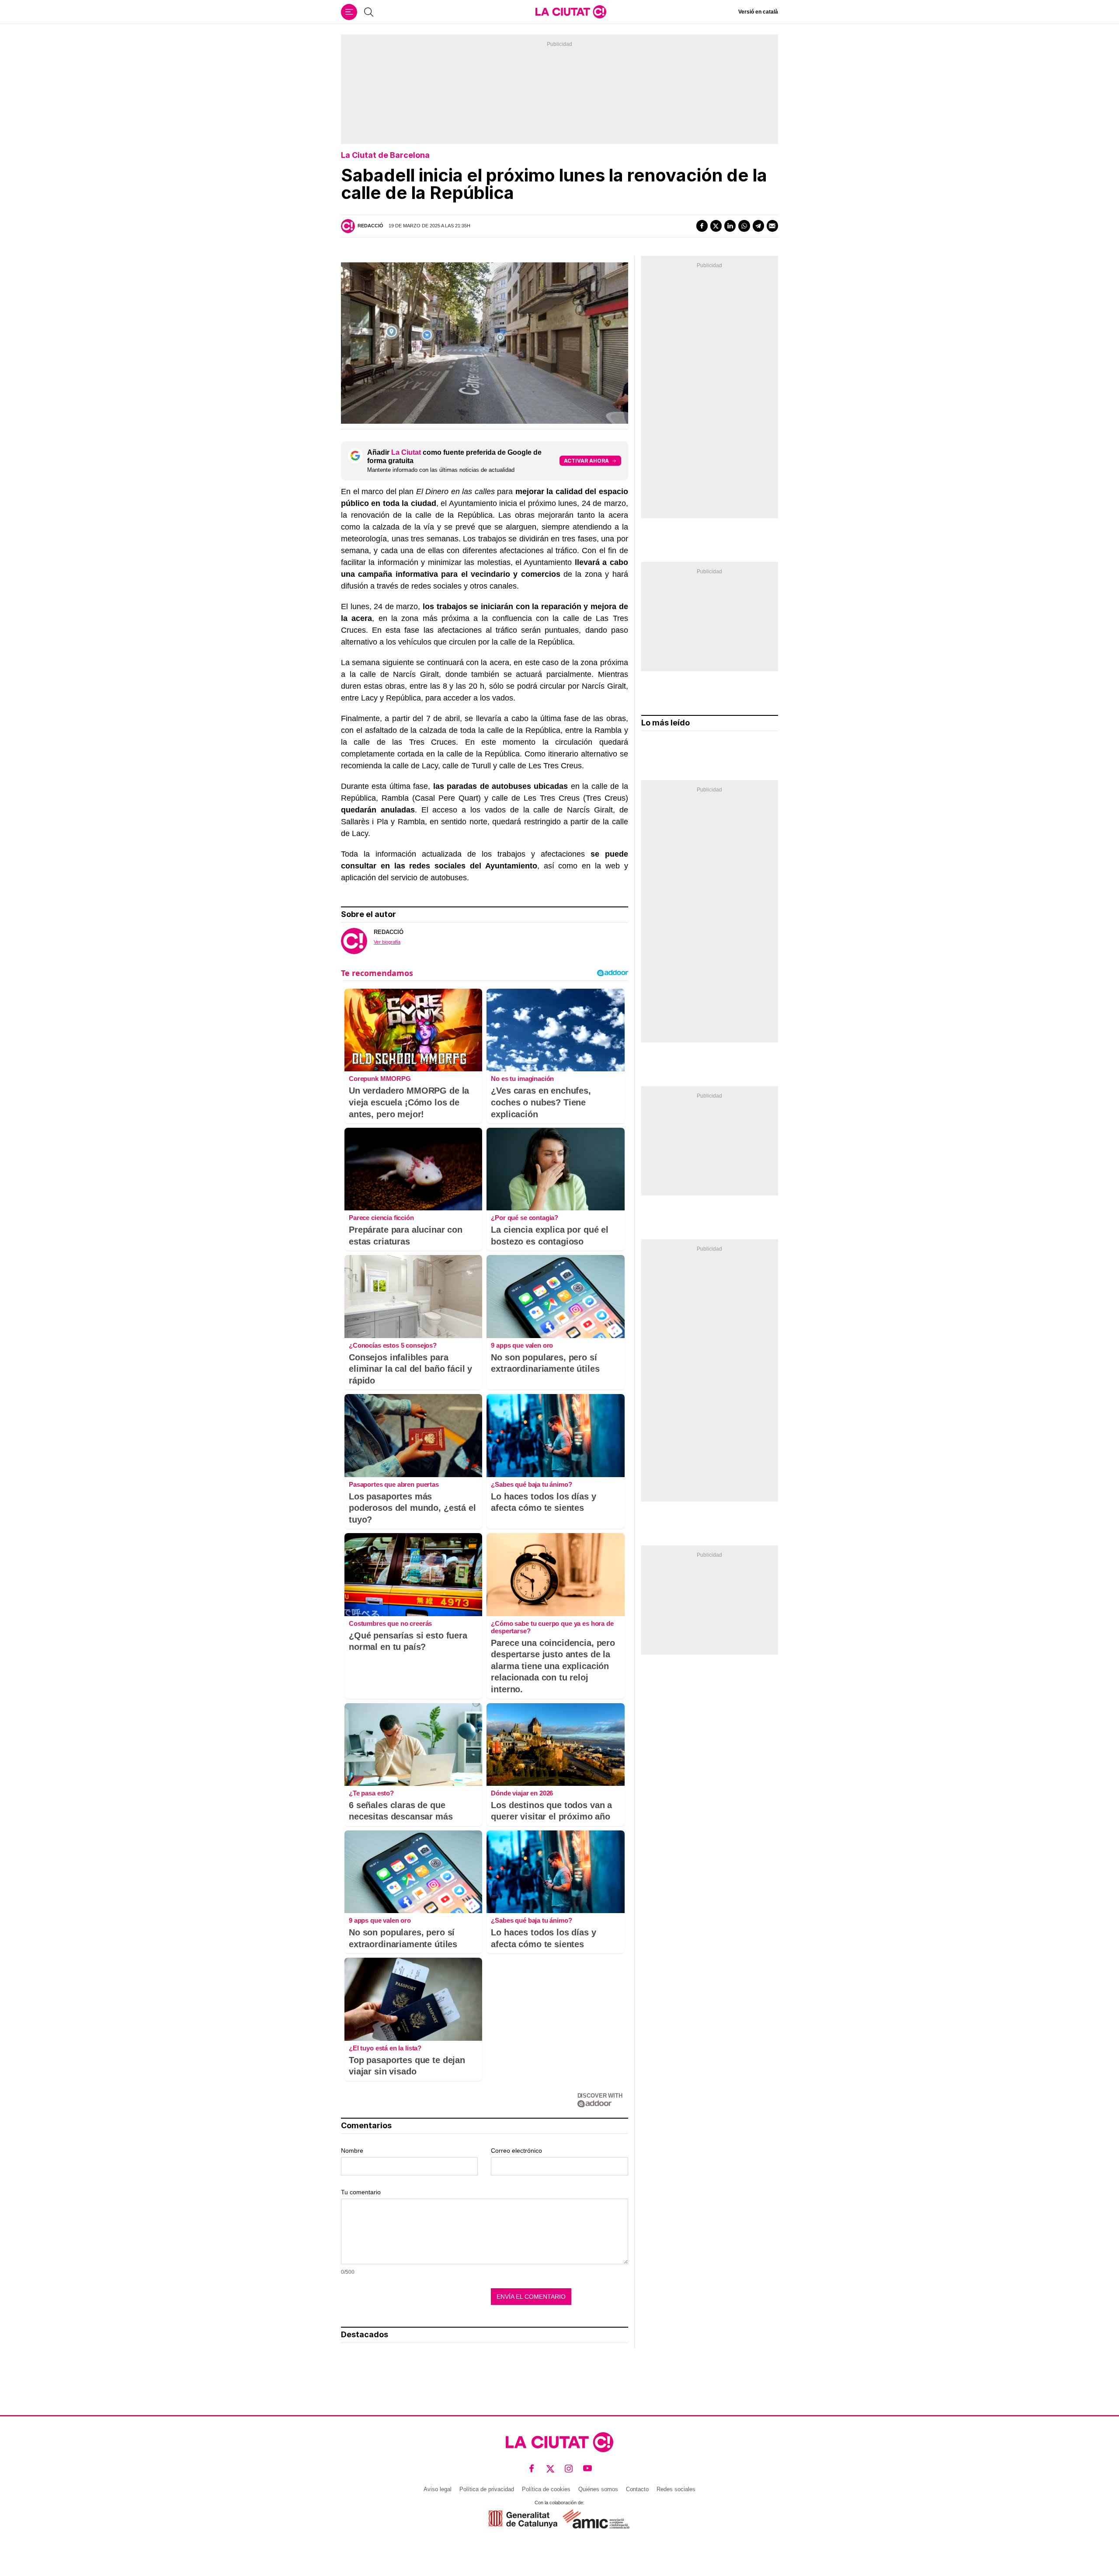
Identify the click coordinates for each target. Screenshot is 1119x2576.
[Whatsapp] (744, 226)
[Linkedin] (730, 226)
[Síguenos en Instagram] (569, 2468)
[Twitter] (716, 226)
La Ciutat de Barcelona (385, 155)
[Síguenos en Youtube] (588, 2468)
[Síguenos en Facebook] (532, 2468)
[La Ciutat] (571, 12)
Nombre (352, 2151)
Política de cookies (546, 2489)
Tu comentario (361, 2192)
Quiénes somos (598, 2489)
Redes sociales (676, 2489)
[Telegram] (758, 226)
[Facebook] (702, 226)
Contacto (637, 2489)
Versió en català (758, 12)
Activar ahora (586, 461)
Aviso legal (438, 2489)
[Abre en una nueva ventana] (523, 2519)
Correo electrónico (516, 2151)
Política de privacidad (487, 2489)
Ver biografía (387, 942)
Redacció (370, 226)
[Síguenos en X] (551, 2468)
